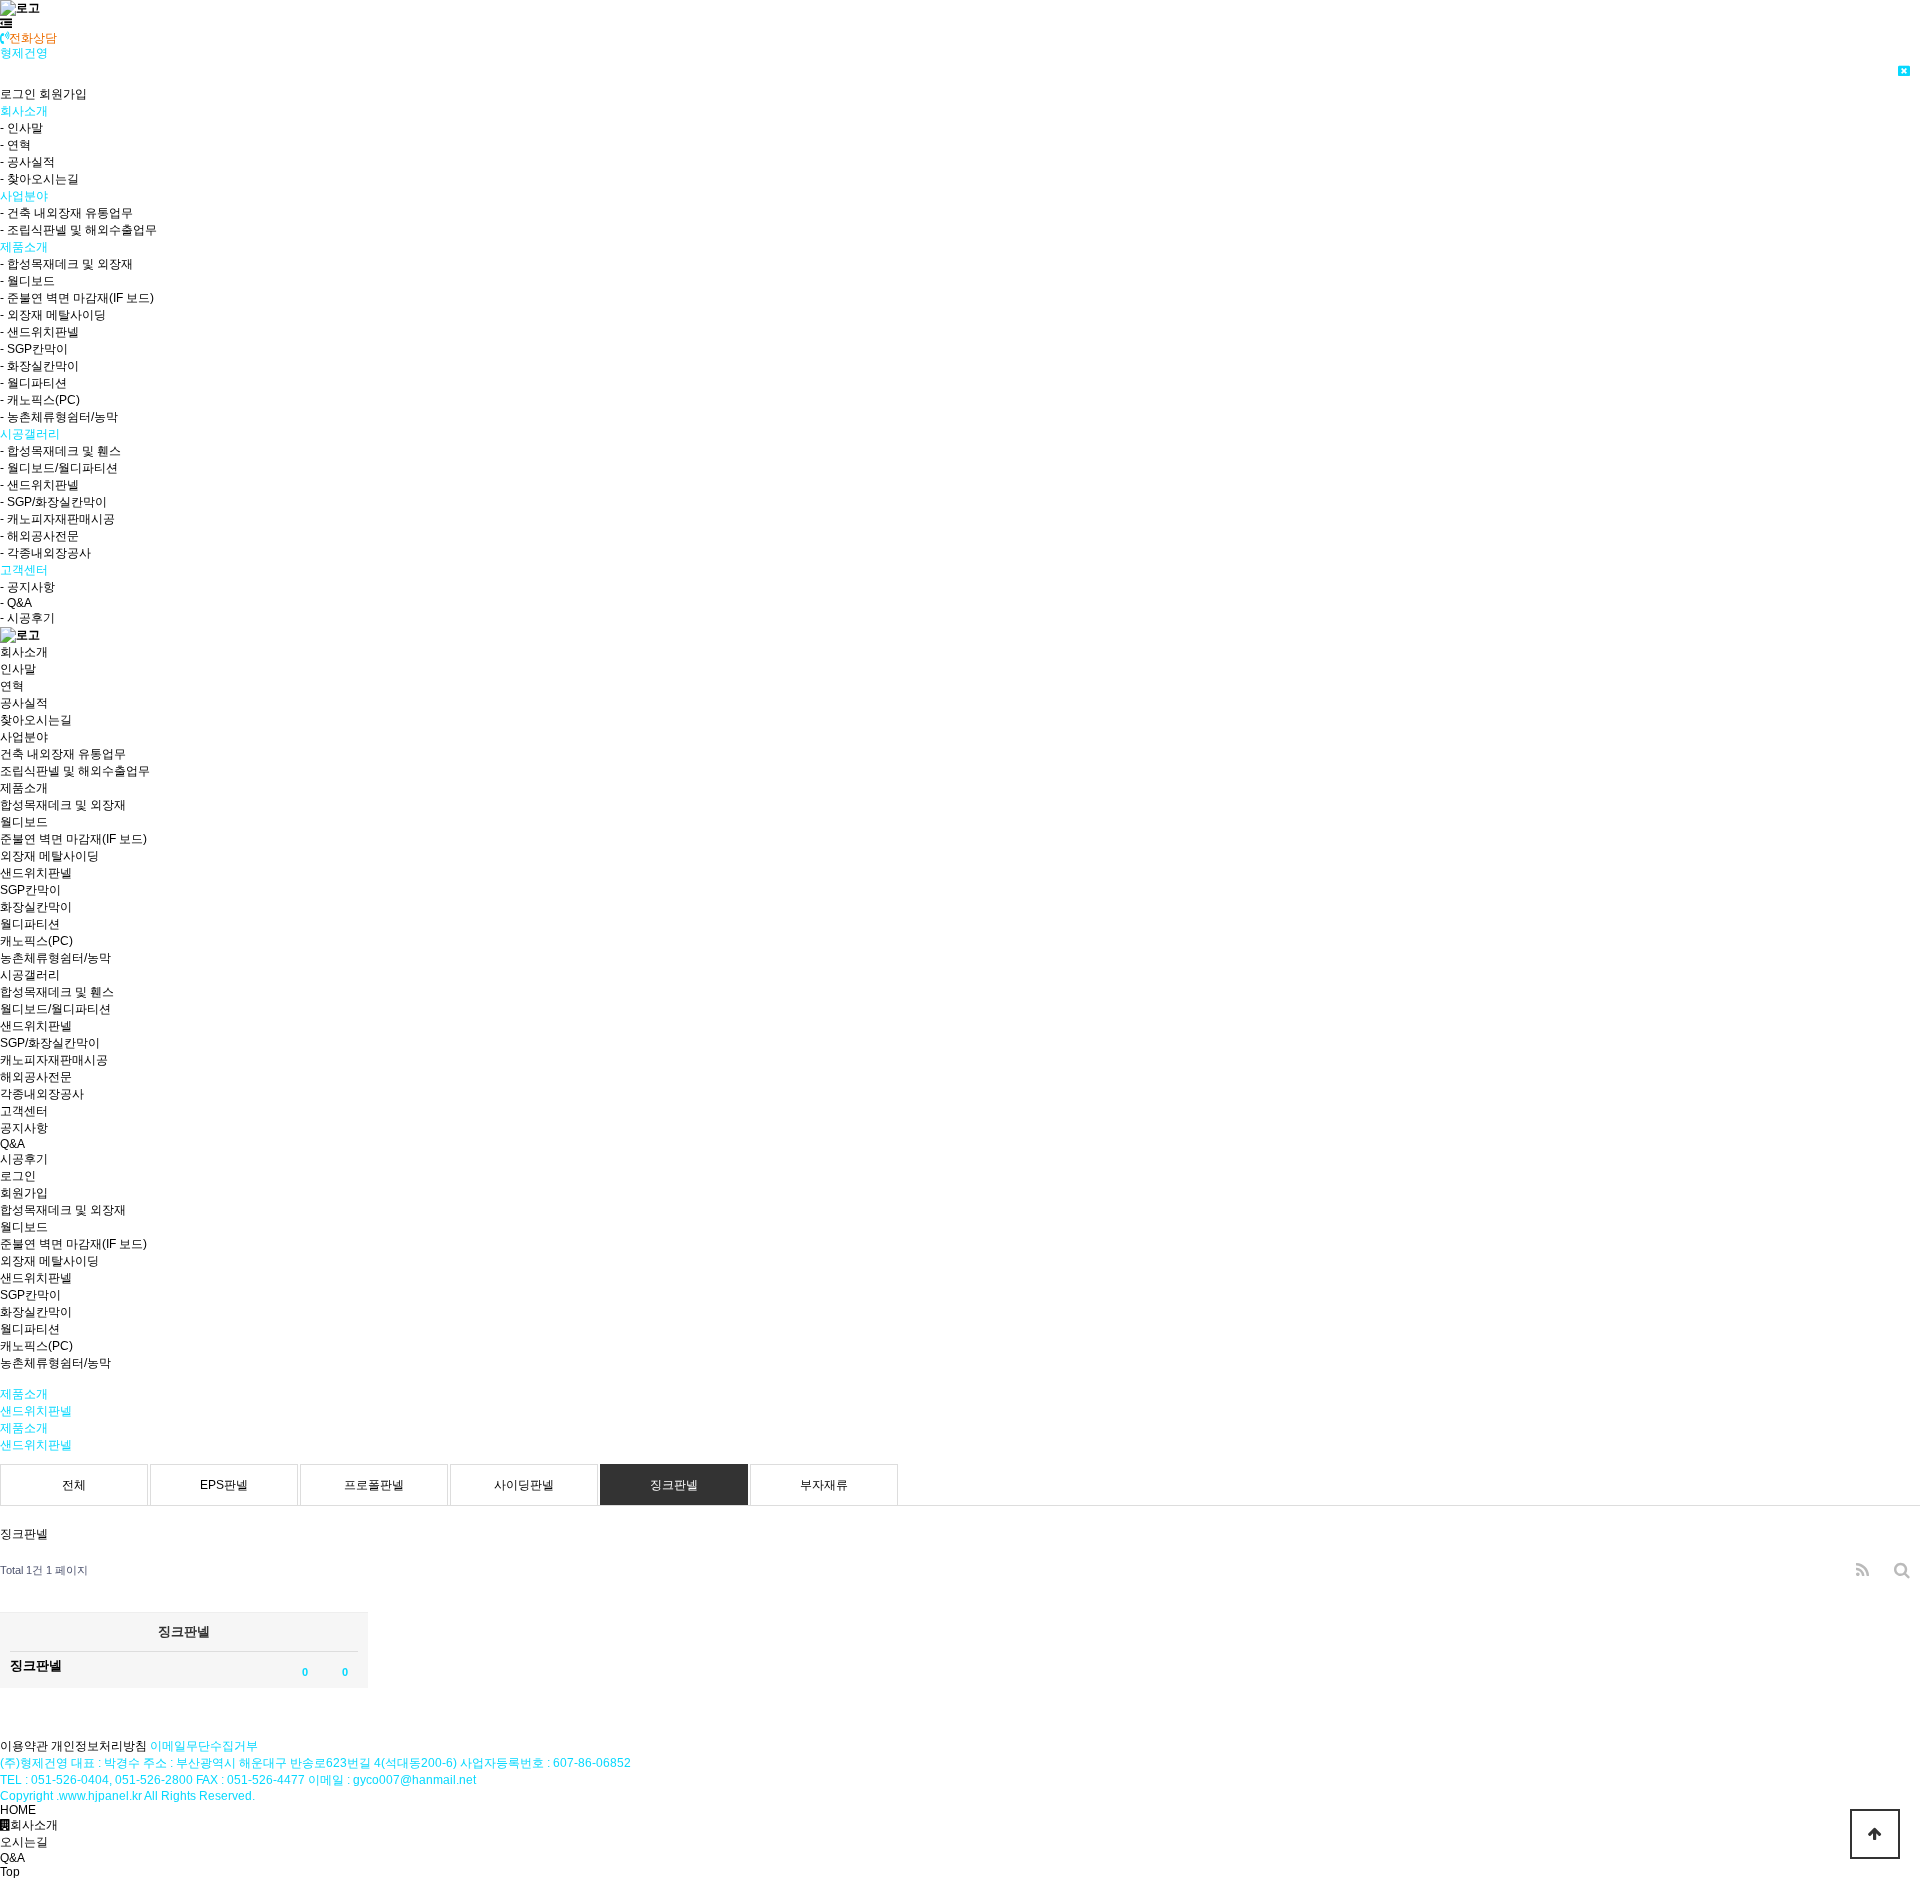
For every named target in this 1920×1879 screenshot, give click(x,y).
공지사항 (24, 1128)
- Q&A (16, 603)
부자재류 (824, 1485)
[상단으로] (1875, 1834)
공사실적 (24, 703)
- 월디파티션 (33, 383)
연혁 (12, 686)
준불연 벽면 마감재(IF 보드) (73, 839)
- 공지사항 (27, 587)
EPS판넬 (224, 1485)
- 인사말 (21, 128)
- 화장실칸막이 (39, 366)
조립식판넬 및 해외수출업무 (75, 771)
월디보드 (24, 822)
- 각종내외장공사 (45, 553)
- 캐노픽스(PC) (40, 400)
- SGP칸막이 (34, 349)
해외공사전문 (36, 1077)
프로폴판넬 (374, 1485)
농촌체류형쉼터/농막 (55, 958)
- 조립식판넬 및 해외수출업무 (78, 230)
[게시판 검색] (1902, 1570)
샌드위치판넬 (36, 873)
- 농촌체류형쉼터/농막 (59, 417)
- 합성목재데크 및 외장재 (66, 264)
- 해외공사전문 (39, 536)
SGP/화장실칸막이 (50, 1043)
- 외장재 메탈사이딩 (53, 315)
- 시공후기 (27, 618)
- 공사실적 (27, 162)
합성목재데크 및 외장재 (63, 805)
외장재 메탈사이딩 (49, 856)
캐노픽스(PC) (36, 941)
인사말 (18, 669)
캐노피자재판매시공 (54, 1060)
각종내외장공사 (42, 1094)
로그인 (18, 94)
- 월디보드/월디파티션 (59, 468)
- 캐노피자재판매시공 (57, 519)
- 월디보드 (27, 281)
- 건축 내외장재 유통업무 (66, 213)
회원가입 (63, 94)
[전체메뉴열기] (6, 24)
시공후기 (24, 1159)
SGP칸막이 (30, 890)
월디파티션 (30, 924)
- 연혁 (15, 145)
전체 (74, 1485)
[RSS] (1862, 1570)
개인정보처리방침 (99, 1746)
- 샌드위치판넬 (39, 332)
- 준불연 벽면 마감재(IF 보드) (77, 298)
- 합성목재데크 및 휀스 (60, 451)
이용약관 (24, 1746)
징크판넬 (674, 1485)
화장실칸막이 (36, 907)
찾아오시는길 (36, 720)
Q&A (12, 1144)
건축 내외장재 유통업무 (63, 754)
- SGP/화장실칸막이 (53, 502)
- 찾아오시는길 (39, 179)
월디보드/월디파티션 (55, 1009)
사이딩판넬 (524, 1485)
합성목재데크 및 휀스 (57, 992)
